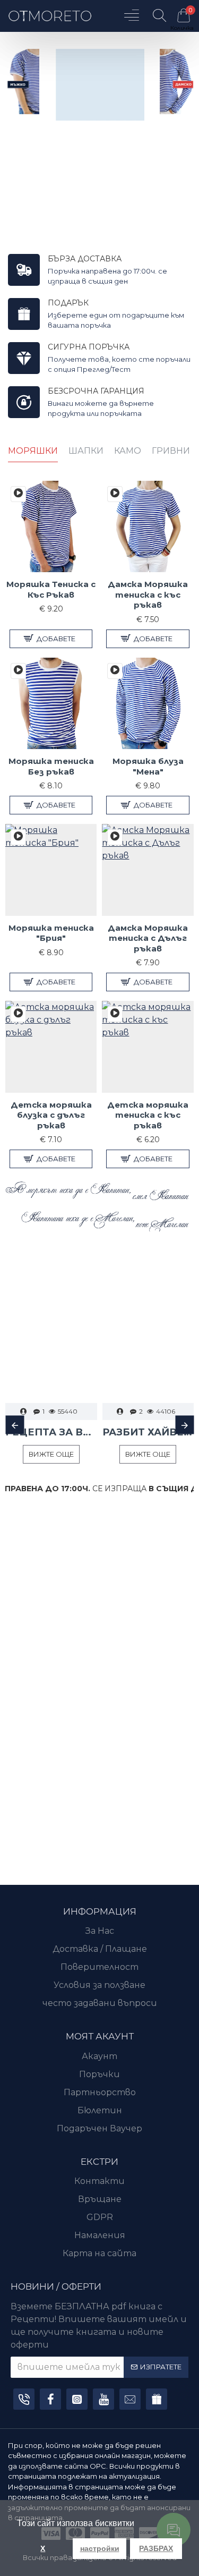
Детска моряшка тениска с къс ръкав (148, 1115)
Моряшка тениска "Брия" (51, 933)
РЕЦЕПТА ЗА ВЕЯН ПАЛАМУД (51, 1432)
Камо (128, 451)
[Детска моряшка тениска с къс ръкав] (115, 1014)
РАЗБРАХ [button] (156, 2548)
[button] (15, 1425)
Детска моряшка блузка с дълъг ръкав (51, 1115)
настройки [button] (100, 2548)
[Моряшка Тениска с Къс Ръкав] (18, 494)
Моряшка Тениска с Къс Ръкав (51, 589)
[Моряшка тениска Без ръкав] (18, 671)
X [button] (43, 2548)
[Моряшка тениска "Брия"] (18, 837)
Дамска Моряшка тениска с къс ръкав (148, 594)
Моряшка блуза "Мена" (148, 766)
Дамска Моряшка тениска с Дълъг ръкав (148, 938)
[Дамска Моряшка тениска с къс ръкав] (115, 494)
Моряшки (33, 451)
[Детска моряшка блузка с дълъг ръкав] (18, 1014)
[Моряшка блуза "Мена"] (115, 671)
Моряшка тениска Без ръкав (51, 766)
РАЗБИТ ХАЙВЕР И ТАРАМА (148, 1432)
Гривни (171, 451)
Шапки (86, 451)
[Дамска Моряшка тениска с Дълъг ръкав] (115, 837)
